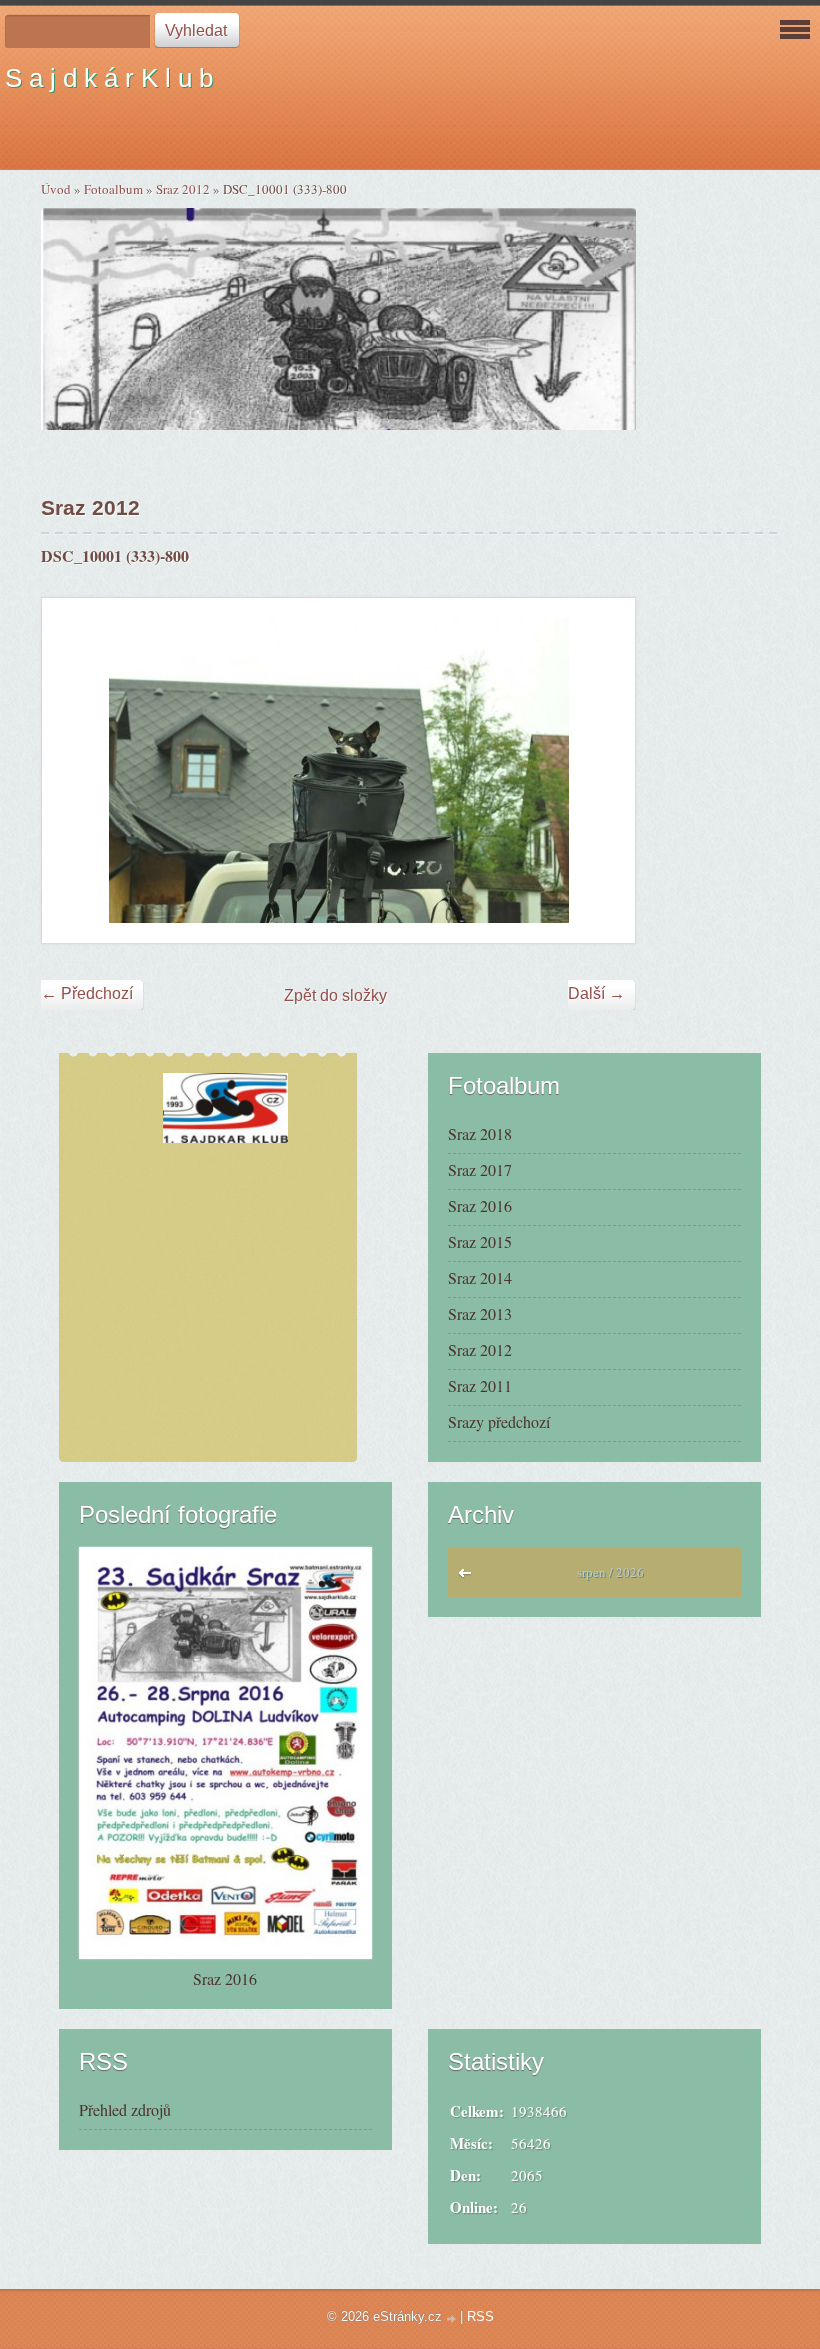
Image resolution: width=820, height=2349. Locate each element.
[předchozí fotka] (74, 770)
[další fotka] (602, 770)
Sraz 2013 (480, 1313)
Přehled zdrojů (125, 2109)
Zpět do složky (335, 995)
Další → (596, 993)
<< (469, 1578)
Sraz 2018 (480, 1133)
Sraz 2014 (480, 1277)
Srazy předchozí (499, 1421)
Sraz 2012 (183, 189)
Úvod (56, 189)
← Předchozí (87, 993)
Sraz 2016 (480, 1205)
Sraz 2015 (480, 1241)
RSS (480, 2316)
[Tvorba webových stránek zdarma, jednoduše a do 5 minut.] (453, 2318)
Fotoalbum (113, 189)
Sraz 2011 (480, 1385)
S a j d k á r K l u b (109, 78)
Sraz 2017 (480, 1169)
